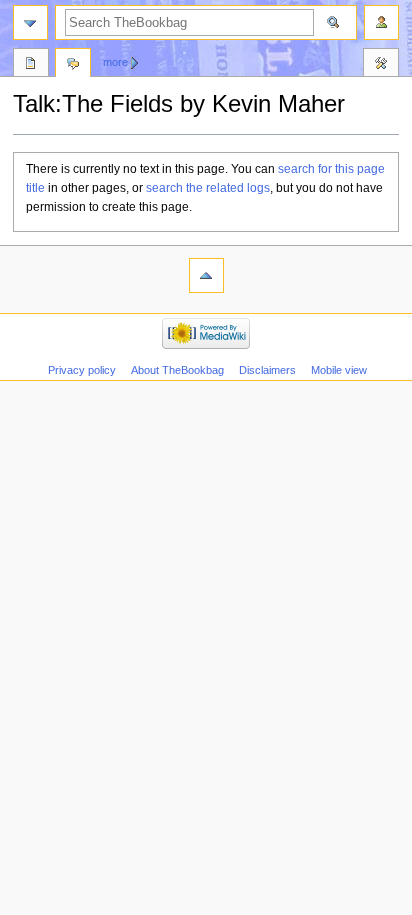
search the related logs (208, 188)
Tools (381, 65)
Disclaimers (267, 370)
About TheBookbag (177, 370)
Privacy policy (82, 370)
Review (31, 65)
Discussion (73, 65)
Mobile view (339, 370)
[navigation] (30, 22)
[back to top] (206, 275)
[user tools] (381, 22)
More (115, 62)
